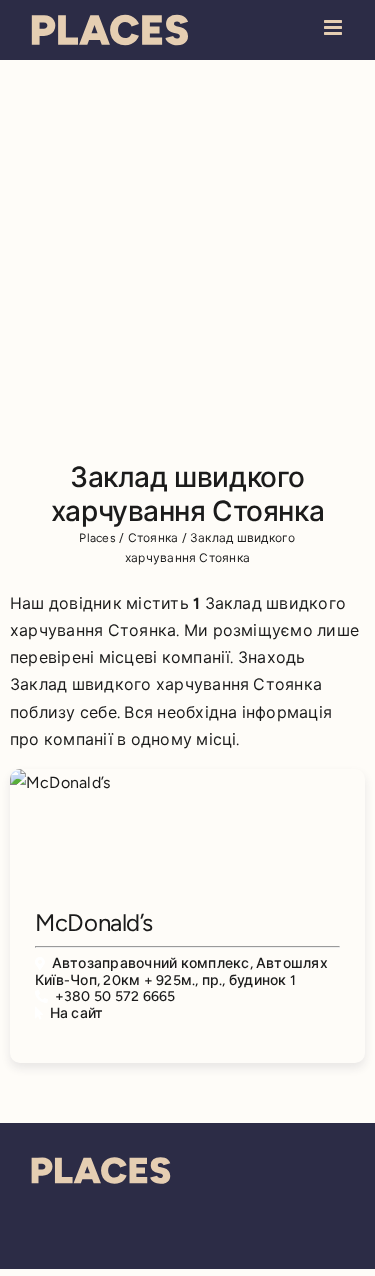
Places (97, 538)
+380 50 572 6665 (115, 996)
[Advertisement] (187, 257)
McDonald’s (93, 922)
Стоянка (153, 538)
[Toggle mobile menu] (334, 27)
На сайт (77, 1013)
